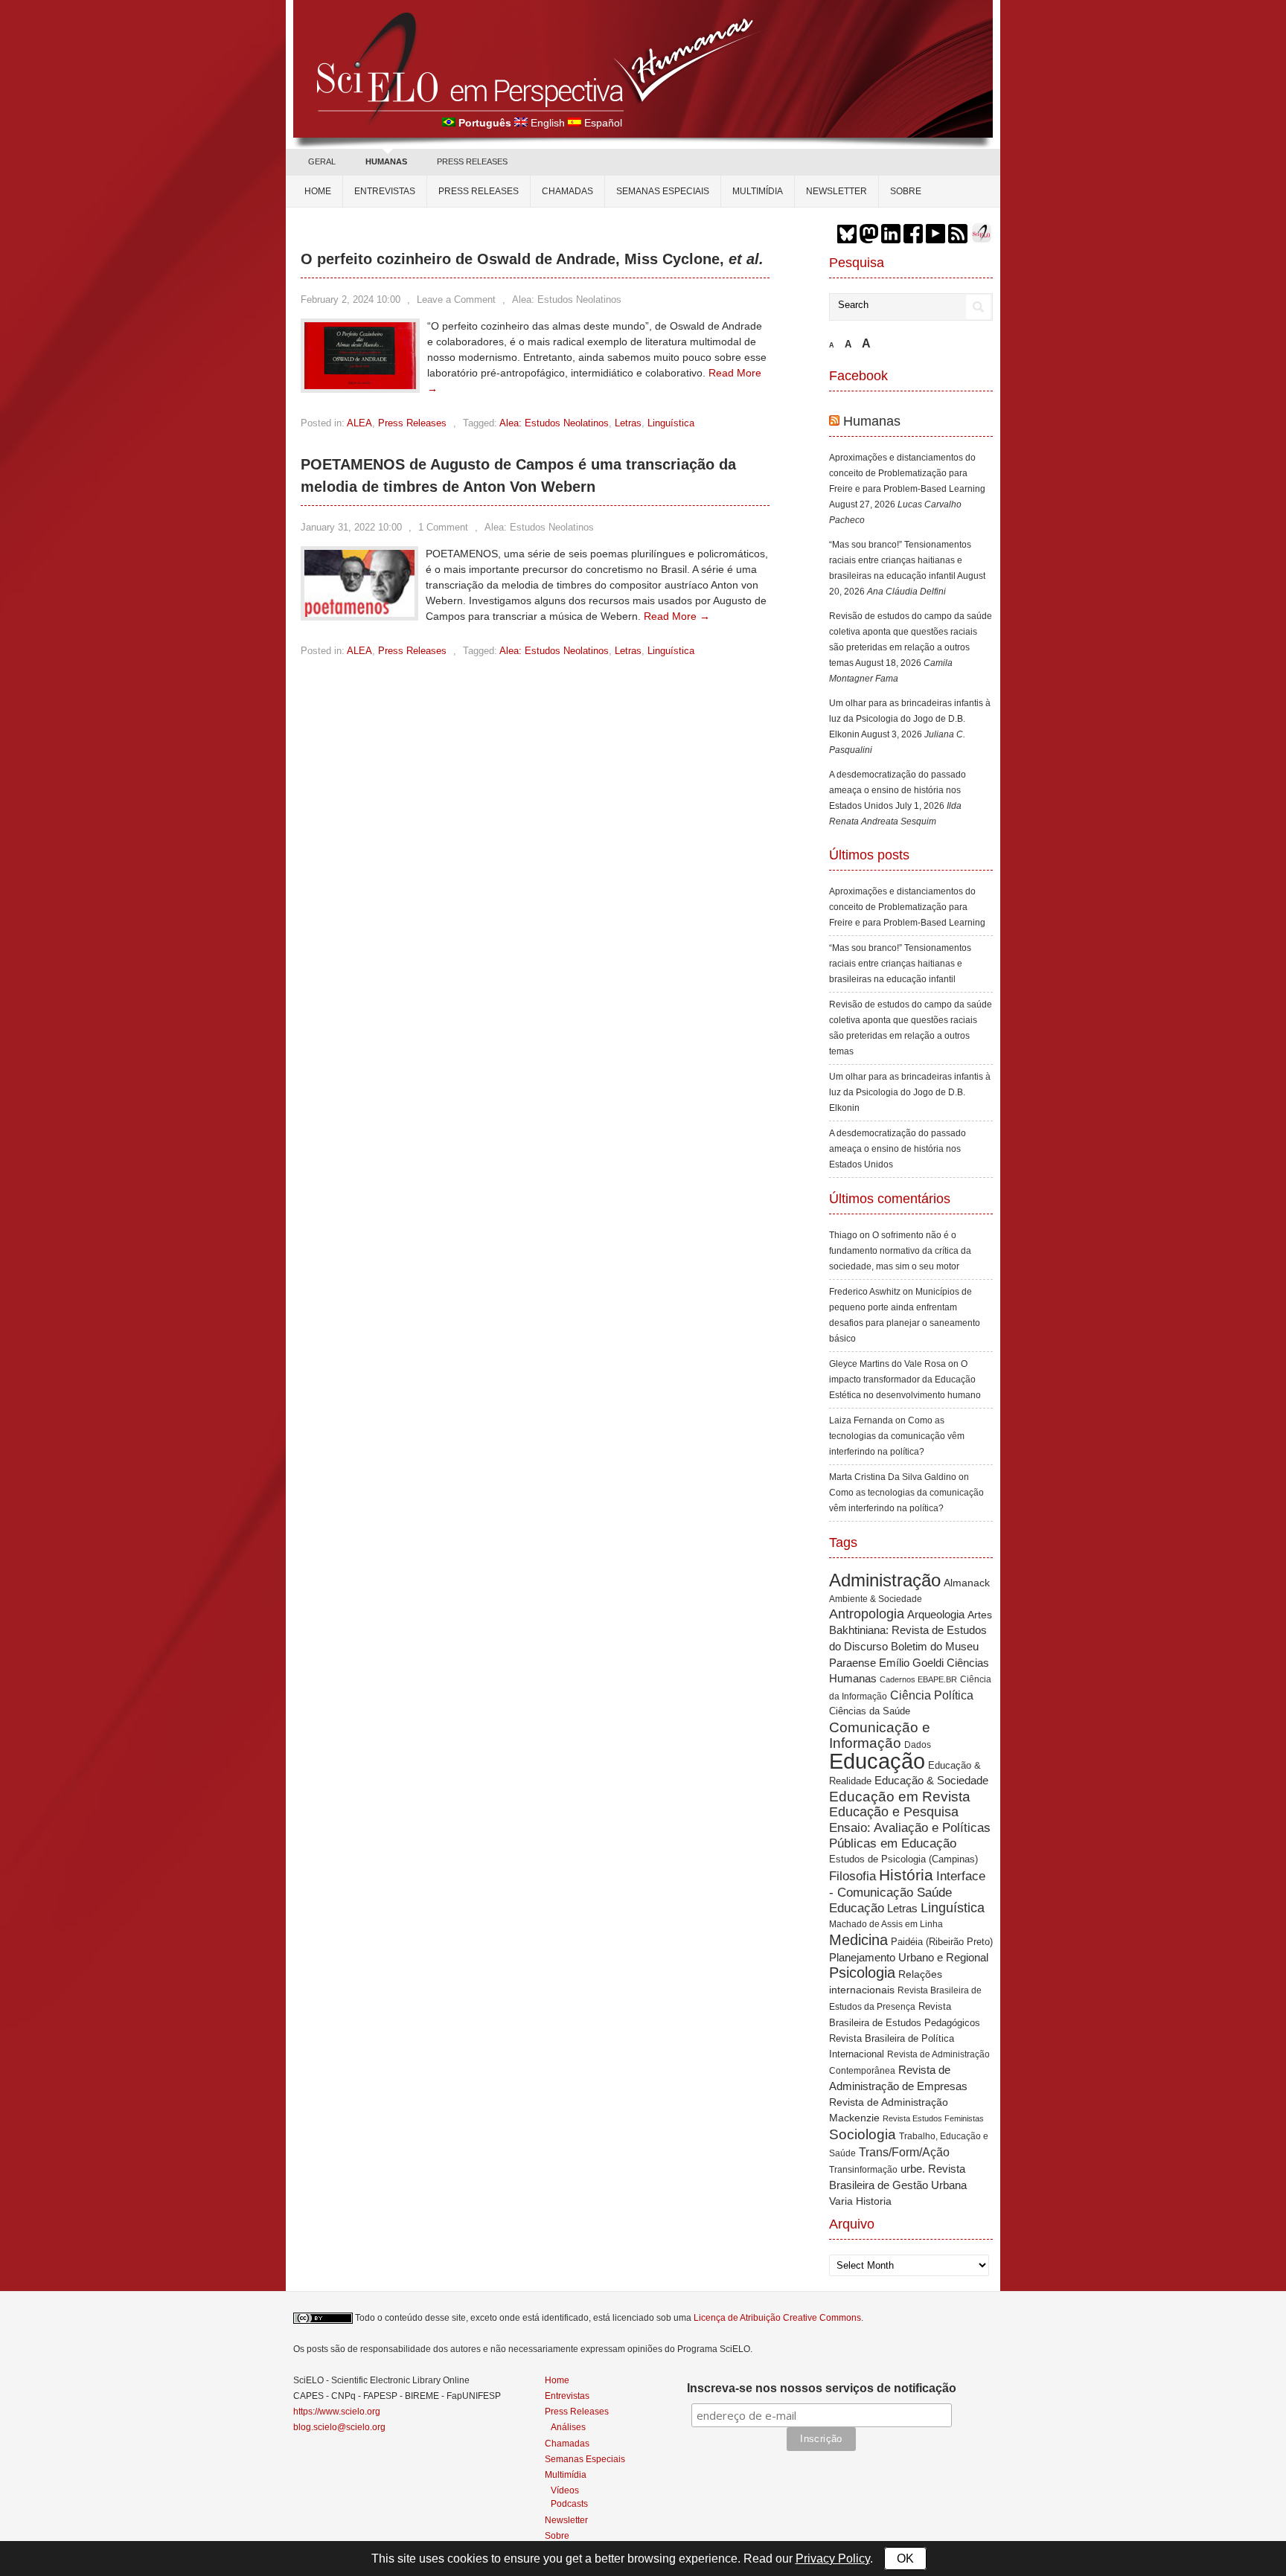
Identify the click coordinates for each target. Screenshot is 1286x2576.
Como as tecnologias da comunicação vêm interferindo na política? (897, 1436)
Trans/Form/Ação (904, 2152)
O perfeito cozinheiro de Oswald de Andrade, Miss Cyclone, (532, 259)
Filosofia (852, 1876)
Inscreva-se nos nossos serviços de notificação (822, 2388)
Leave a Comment (456, 299)
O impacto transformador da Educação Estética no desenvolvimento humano (905, 1380)
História (906, 1875)
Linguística (671, 423)
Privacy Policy (833, 2559)
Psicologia (862, 1973)
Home (318, 191)
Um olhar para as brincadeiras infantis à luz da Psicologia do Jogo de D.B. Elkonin (910, 719)
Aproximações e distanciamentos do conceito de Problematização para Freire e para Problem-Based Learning (907, 473)
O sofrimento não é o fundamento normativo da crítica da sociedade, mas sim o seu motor (900, 1251)
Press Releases (412, 423)
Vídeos (565, 2490)
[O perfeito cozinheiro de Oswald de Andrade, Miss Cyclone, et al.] (360, 385)
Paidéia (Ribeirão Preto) (942, 1942)
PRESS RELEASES (472, 161)
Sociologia (863, 2134)
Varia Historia (860, 2201)
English (548, 123)
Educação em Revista (900, 1796)
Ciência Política (932, 1695)
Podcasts (569, 2503)
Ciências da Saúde (870, 1711)
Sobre (906, 191)
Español (603, 123)
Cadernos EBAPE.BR (918, 1679)
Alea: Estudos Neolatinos (567, 299)
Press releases (479, 191)
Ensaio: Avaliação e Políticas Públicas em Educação (910, 1835)
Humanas (872, 421)
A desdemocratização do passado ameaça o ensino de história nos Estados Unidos (898, 790)
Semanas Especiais (663, 191)
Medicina (858, 1940)
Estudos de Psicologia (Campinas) (903, 1859)
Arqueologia (936, 1614)
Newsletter (836, 191)
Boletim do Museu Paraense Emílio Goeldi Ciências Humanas (909, 1662)
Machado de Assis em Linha (886, 1924)
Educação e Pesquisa (894, 1812)
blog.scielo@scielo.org (339, 2427)
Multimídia (758, 191)
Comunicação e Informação (880, 1735)
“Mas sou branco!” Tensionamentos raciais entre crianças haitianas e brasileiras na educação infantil (900, 560)
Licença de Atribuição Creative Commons (777, 2318)
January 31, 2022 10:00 (351, 527)
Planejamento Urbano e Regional (909, 1957)
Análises (568, 2427)
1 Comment (443, 527)
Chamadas (567, 191)
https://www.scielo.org (337, 2412)
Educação (877, 1761)
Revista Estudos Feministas (933, 2118)
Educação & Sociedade (931, 1781)
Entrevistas (385, 191)
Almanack (967, 1583)
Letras (628, 423)
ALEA (359, 423)
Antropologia (867, 1614)
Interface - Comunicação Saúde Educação (907, 1892)
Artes (980, 1615)
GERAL (322, 161)
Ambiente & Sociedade (876, 1599)
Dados (918, 1745)
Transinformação (863, 2170)
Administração (885, 1580)
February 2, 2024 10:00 (351, 299)
